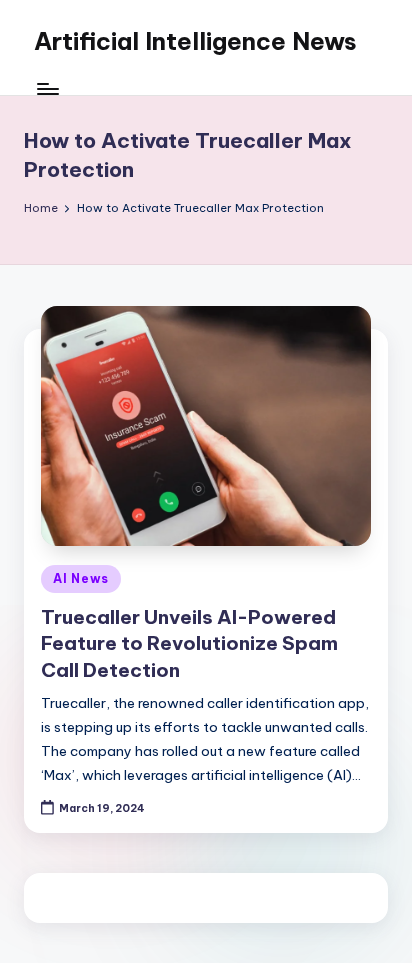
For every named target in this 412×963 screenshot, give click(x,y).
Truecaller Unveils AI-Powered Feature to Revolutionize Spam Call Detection (189, 644)
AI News (81, 578)
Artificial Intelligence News (195, 41)
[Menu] (47, 89)
